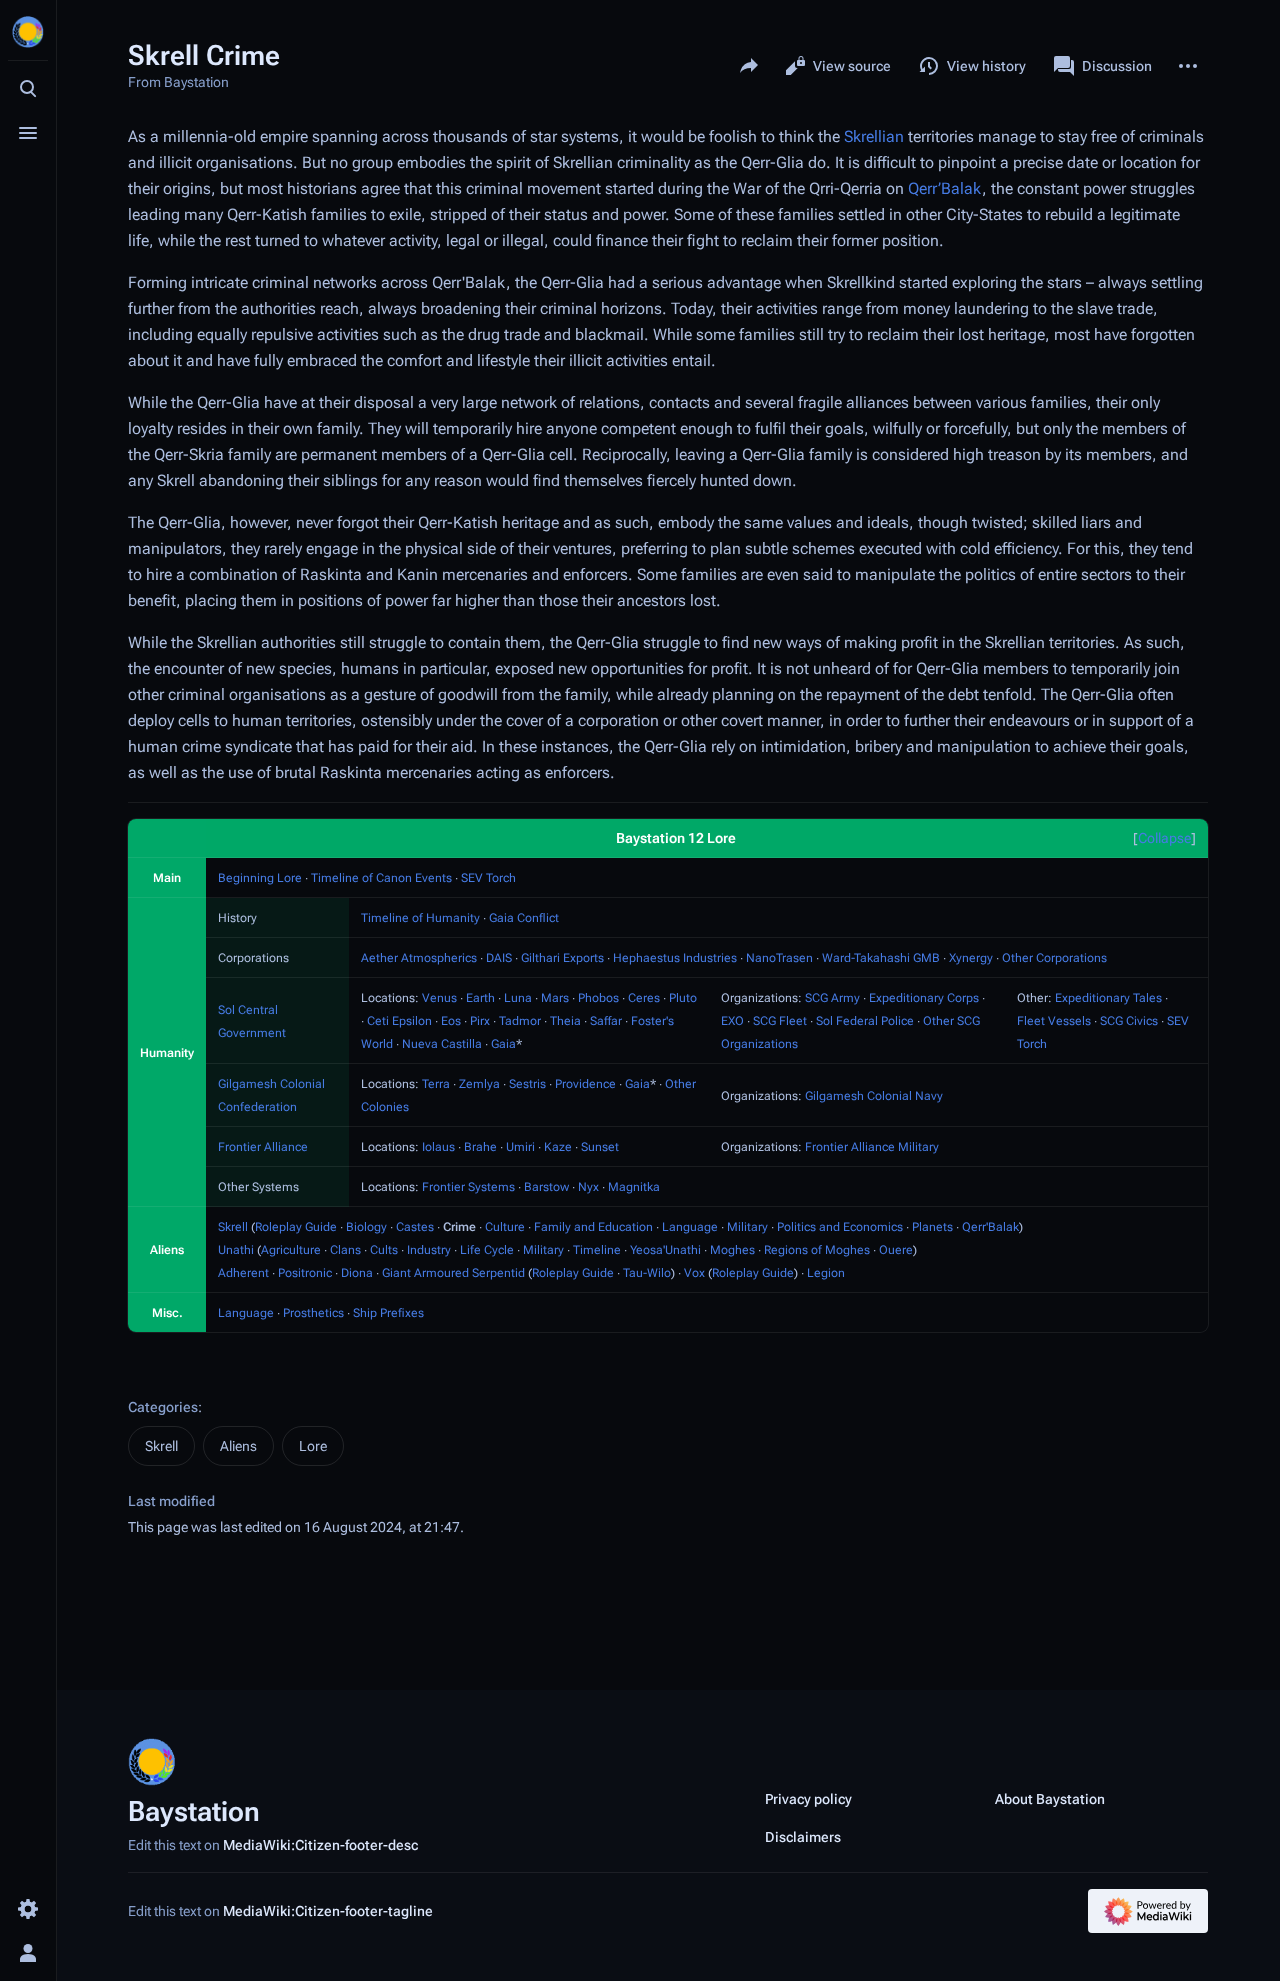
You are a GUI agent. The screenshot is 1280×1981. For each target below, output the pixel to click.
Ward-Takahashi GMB (881, 958)
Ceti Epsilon (399, 1021)
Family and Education (593, 1227)
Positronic (305, 1273)
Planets (932, 1227)
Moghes (732, 1250)
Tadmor (520, 1021)
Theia (565, 1021)
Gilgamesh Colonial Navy (874, 1096)
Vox (694, 1273)
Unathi (236, 1250)
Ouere (896, 1250)
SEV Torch (488, 878)
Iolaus (438, 1147)
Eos (451, 1021)
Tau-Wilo (647, 1273)
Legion (826, 1273)
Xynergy (971, 958)
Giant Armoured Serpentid (453, 1273)
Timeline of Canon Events (381, 878)
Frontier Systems (468, 1187)
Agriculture (291, 1250)
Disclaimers (803, 1837)
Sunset (600, 1147)
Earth (480, 998)
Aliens (238, 1446)
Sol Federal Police (865, 1021)
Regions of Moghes (817, 1250)
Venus (439, 998)
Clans (345, 1250)
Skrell (233, 1227)
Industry (429, 1250)
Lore (313, 1446)
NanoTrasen (779, 958)
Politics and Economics (840, 1227)
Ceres (644, 998)
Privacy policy (808, 1799)
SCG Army (832, 998)
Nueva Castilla (442, 1044)
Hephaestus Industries (675, 958)
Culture (505, 1227)
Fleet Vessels (1054, 1021)
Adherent (243, 1273)
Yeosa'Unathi (665, 1250)
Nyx (588, 1187)
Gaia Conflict (524, 918)
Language (690, 1227)
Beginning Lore (260, 878)
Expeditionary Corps (924, 998)
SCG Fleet (780, 1021)
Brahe (480, 1147)
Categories (163, 1407)
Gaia (503, 1044)
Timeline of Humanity (420, 918)
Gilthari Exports (562, 958)
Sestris (527, 1084)
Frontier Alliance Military (872, 1147)
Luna (518, 998)
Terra (436, 1084)
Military (747, 1227)
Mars (555, 998)
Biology (366, 1227)
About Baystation (1050, 1799)
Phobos (598, 998)
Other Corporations (1054, 958)
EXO (732, 1021)
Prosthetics (313, 1313)
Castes (415, 1227)
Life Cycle (487, 1250)
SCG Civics (1129, 1021)
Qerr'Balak (990, 1227)
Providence (585, 1084)
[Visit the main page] (28, 32)
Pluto (683, 998)
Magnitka (634, 1187)
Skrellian (874, 136)
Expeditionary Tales (1108, 998)
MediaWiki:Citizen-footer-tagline (328, 1911)
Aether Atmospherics (419, 958)
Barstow (546, 1187)
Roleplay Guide (296, 1227)
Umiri (520, 1147)
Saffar (606, 1021)
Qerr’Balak (945, 188)
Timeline (597, 1250)
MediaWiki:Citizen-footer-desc (320, 1845)
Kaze (558, 1147)
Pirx (480, 1021)
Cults (384, 1250)
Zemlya (479, 1084)
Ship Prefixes (388, 1313)
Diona (357, 1273)
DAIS (499, 958)
